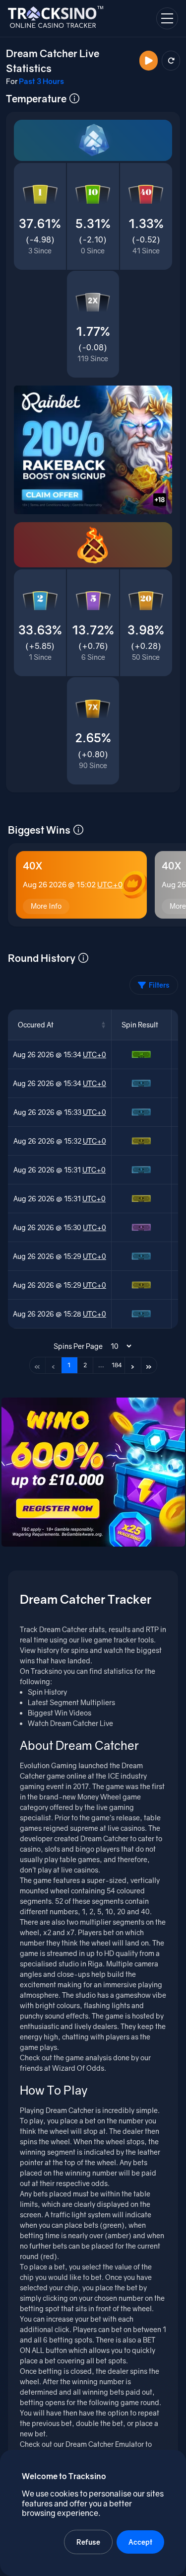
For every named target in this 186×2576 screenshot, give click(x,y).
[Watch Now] (149, 61)
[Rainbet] (93, 450)
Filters (159, 985)
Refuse (88, 2542)
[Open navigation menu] (167, 18)
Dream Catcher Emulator (105, 2444)
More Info (46, 906)
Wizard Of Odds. (79, 2068)
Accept (140, 2542)
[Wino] (93, 1472)
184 (117, 1365)
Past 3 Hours (41, 81)
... (101, 1365)
